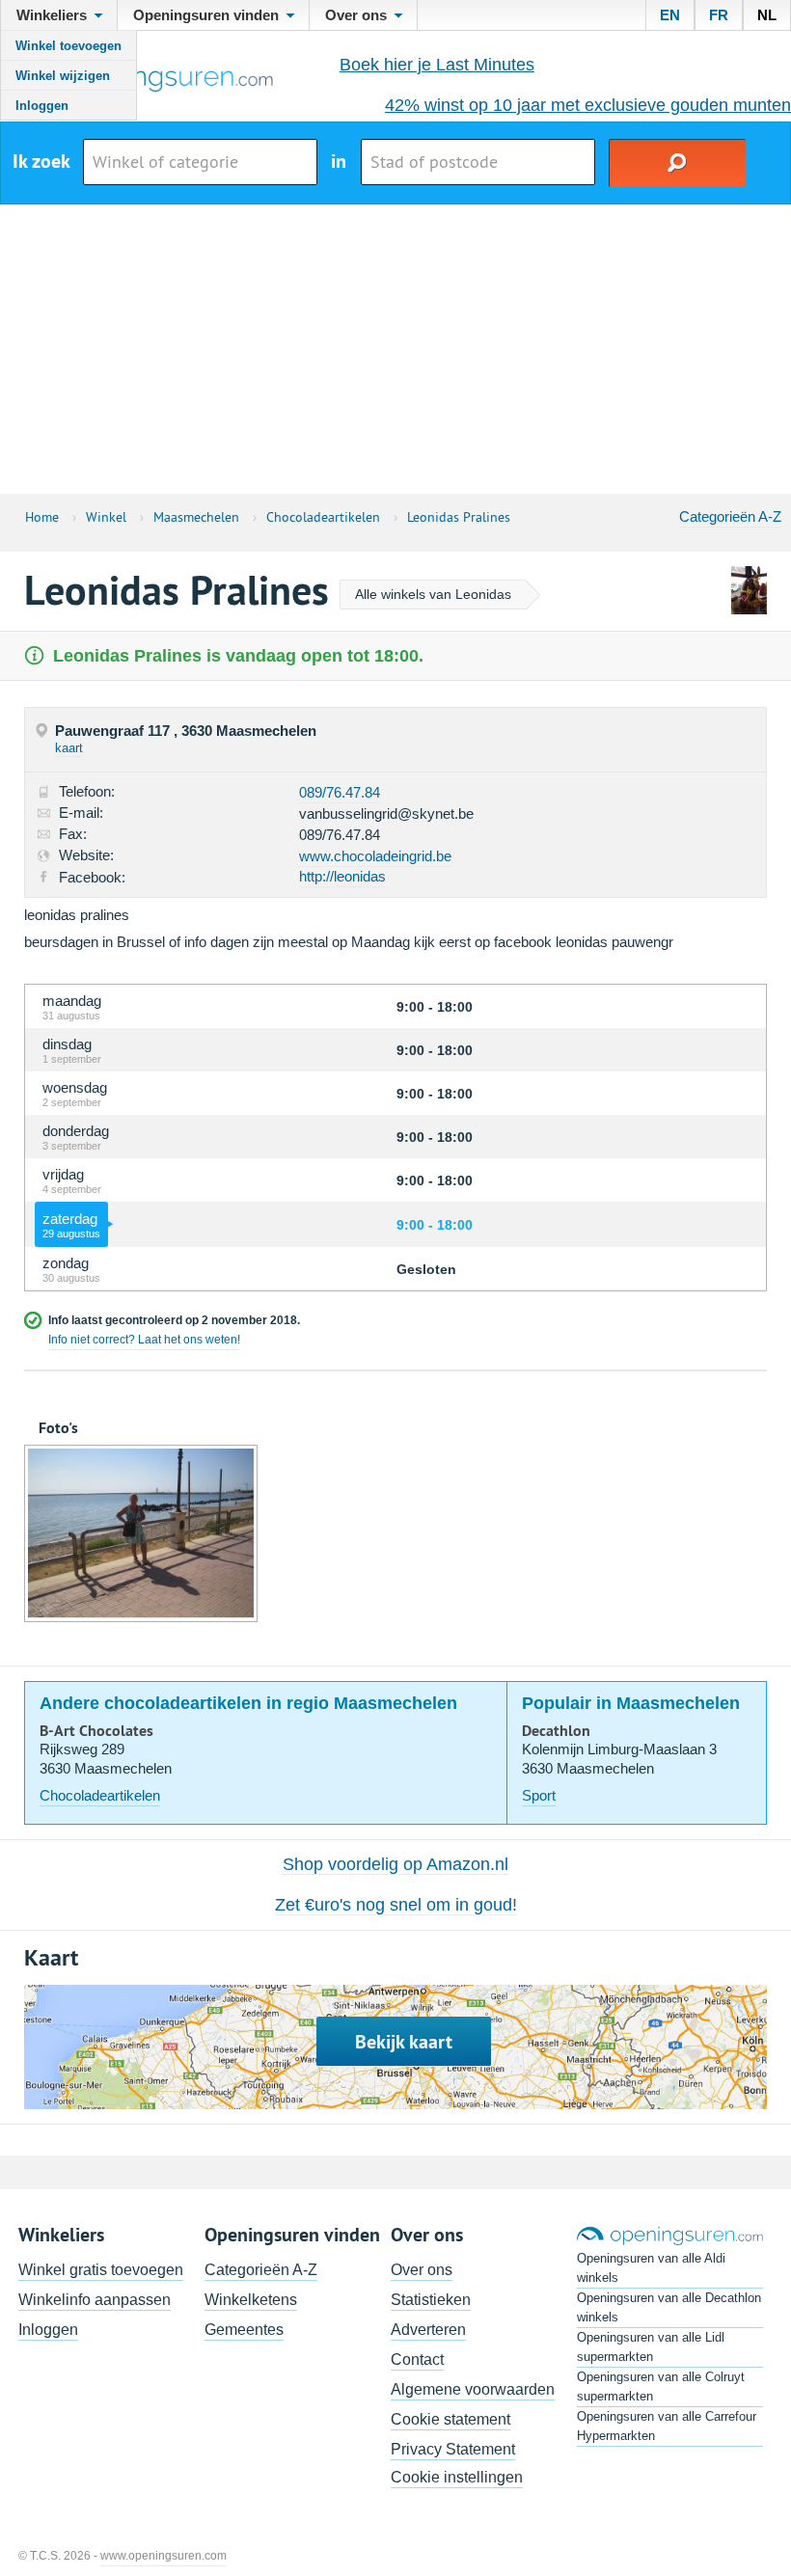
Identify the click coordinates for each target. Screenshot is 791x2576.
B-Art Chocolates (96, 1731)
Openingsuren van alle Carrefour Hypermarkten (667, 2426)
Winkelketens (251, 2300)
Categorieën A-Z (730, 516)
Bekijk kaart (404, 2042)
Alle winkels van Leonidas (433, 594)
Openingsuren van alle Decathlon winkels (669, 2307)
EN (670, 15)
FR (719, 15)
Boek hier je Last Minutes (437, 65)
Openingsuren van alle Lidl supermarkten (651, 2347)
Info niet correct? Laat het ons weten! (144, 1340)
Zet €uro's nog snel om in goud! (396, 1905)
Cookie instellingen (457, 2477)
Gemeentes (244, 2330)
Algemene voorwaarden (473, 2389)
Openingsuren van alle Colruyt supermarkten (661, 2386)
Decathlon (556, 1731)
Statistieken (431, 2300)
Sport (539, 1795)
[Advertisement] (395, 349)
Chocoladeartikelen (100, 1795)
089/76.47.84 (340, 792)
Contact (417, 2359)
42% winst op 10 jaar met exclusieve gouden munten (588, 105)
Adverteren (428, 2330)
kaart (69, 748)
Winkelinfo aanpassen (95, 2300)
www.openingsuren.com (164, 2556)
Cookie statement (450, 2419)
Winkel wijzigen (63, 76)
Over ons (422, 2270)
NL (767, 15)
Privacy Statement (453, 2449)
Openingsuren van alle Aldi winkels (651, 2268)
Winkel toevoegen (68, 46)
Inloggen (42, 106)
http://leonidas (342, 876)
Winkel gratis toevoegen (101, 2270)
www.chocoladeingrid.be (375, 856)
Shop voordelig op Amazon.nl (395, 1864)
